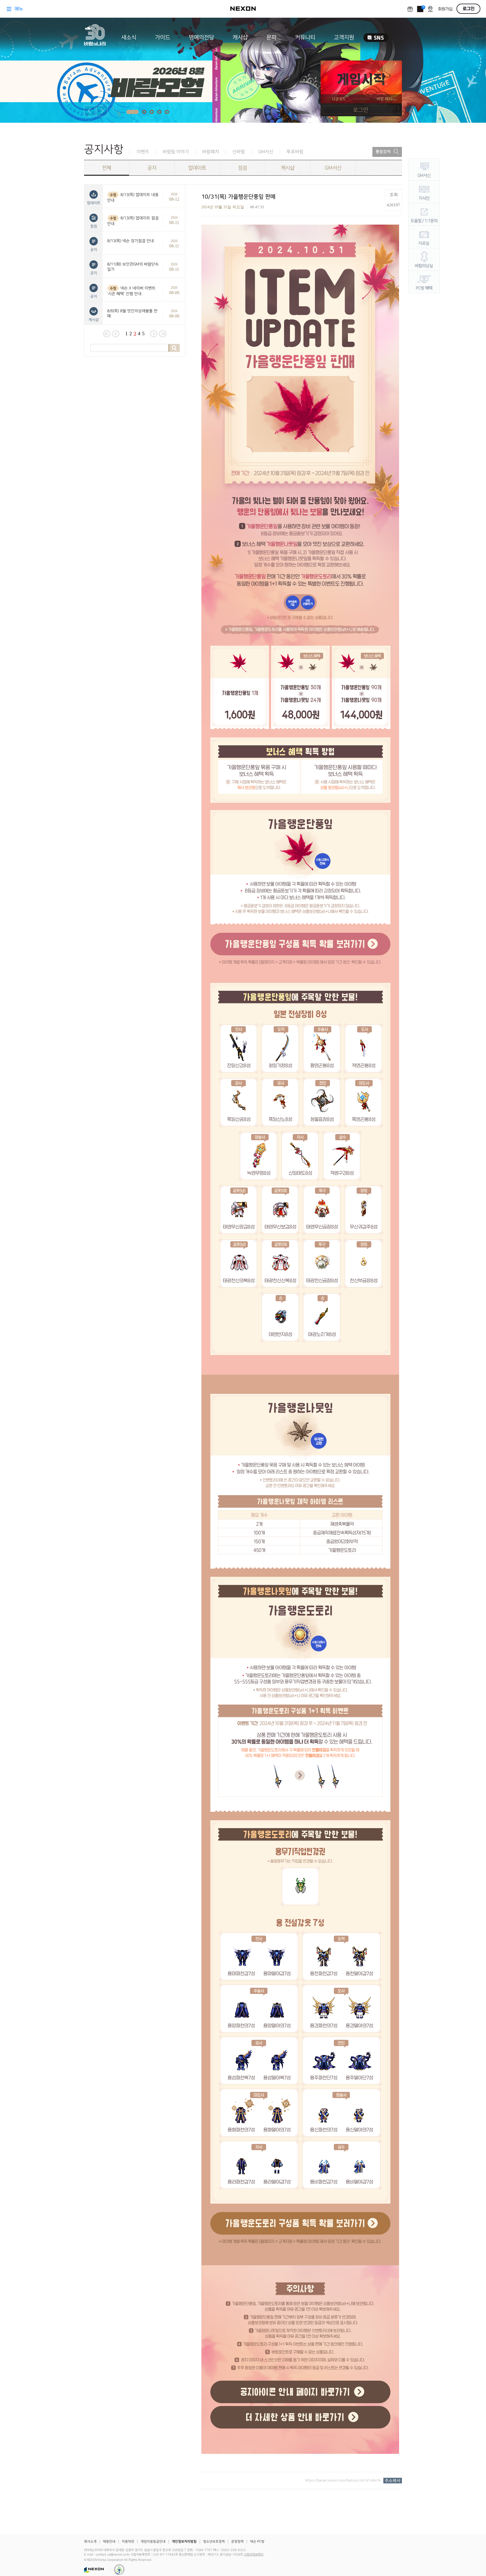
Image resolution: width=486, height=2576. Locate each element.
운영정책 (237, 2542)
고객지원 (344, 37)
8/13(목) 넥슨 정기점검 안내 (130, 241)
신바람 (239, 152)
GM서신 (266, 152)
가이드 (163, 37)
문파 (271, 37)
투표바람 (295, 152)
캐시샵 (240, 37)
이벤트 (143, 152)
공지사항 (104, 149)
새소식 (129, 37)
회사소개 (90, 2542)
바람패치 (211, 152)
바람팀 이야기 (176, 152)
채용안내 (109, 2542)
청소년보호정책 (214, 2542)
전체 (107, 168)
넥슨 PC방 (257, 2542)
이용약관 (128, 2542)
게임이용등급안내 (153, 2542)
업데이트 (197, 168)
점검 (242, 168)
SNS (376, 38)
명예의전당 (201, 37)
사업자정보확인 (254, 2555)
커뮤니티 (305, 37)
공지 (152, 168)
